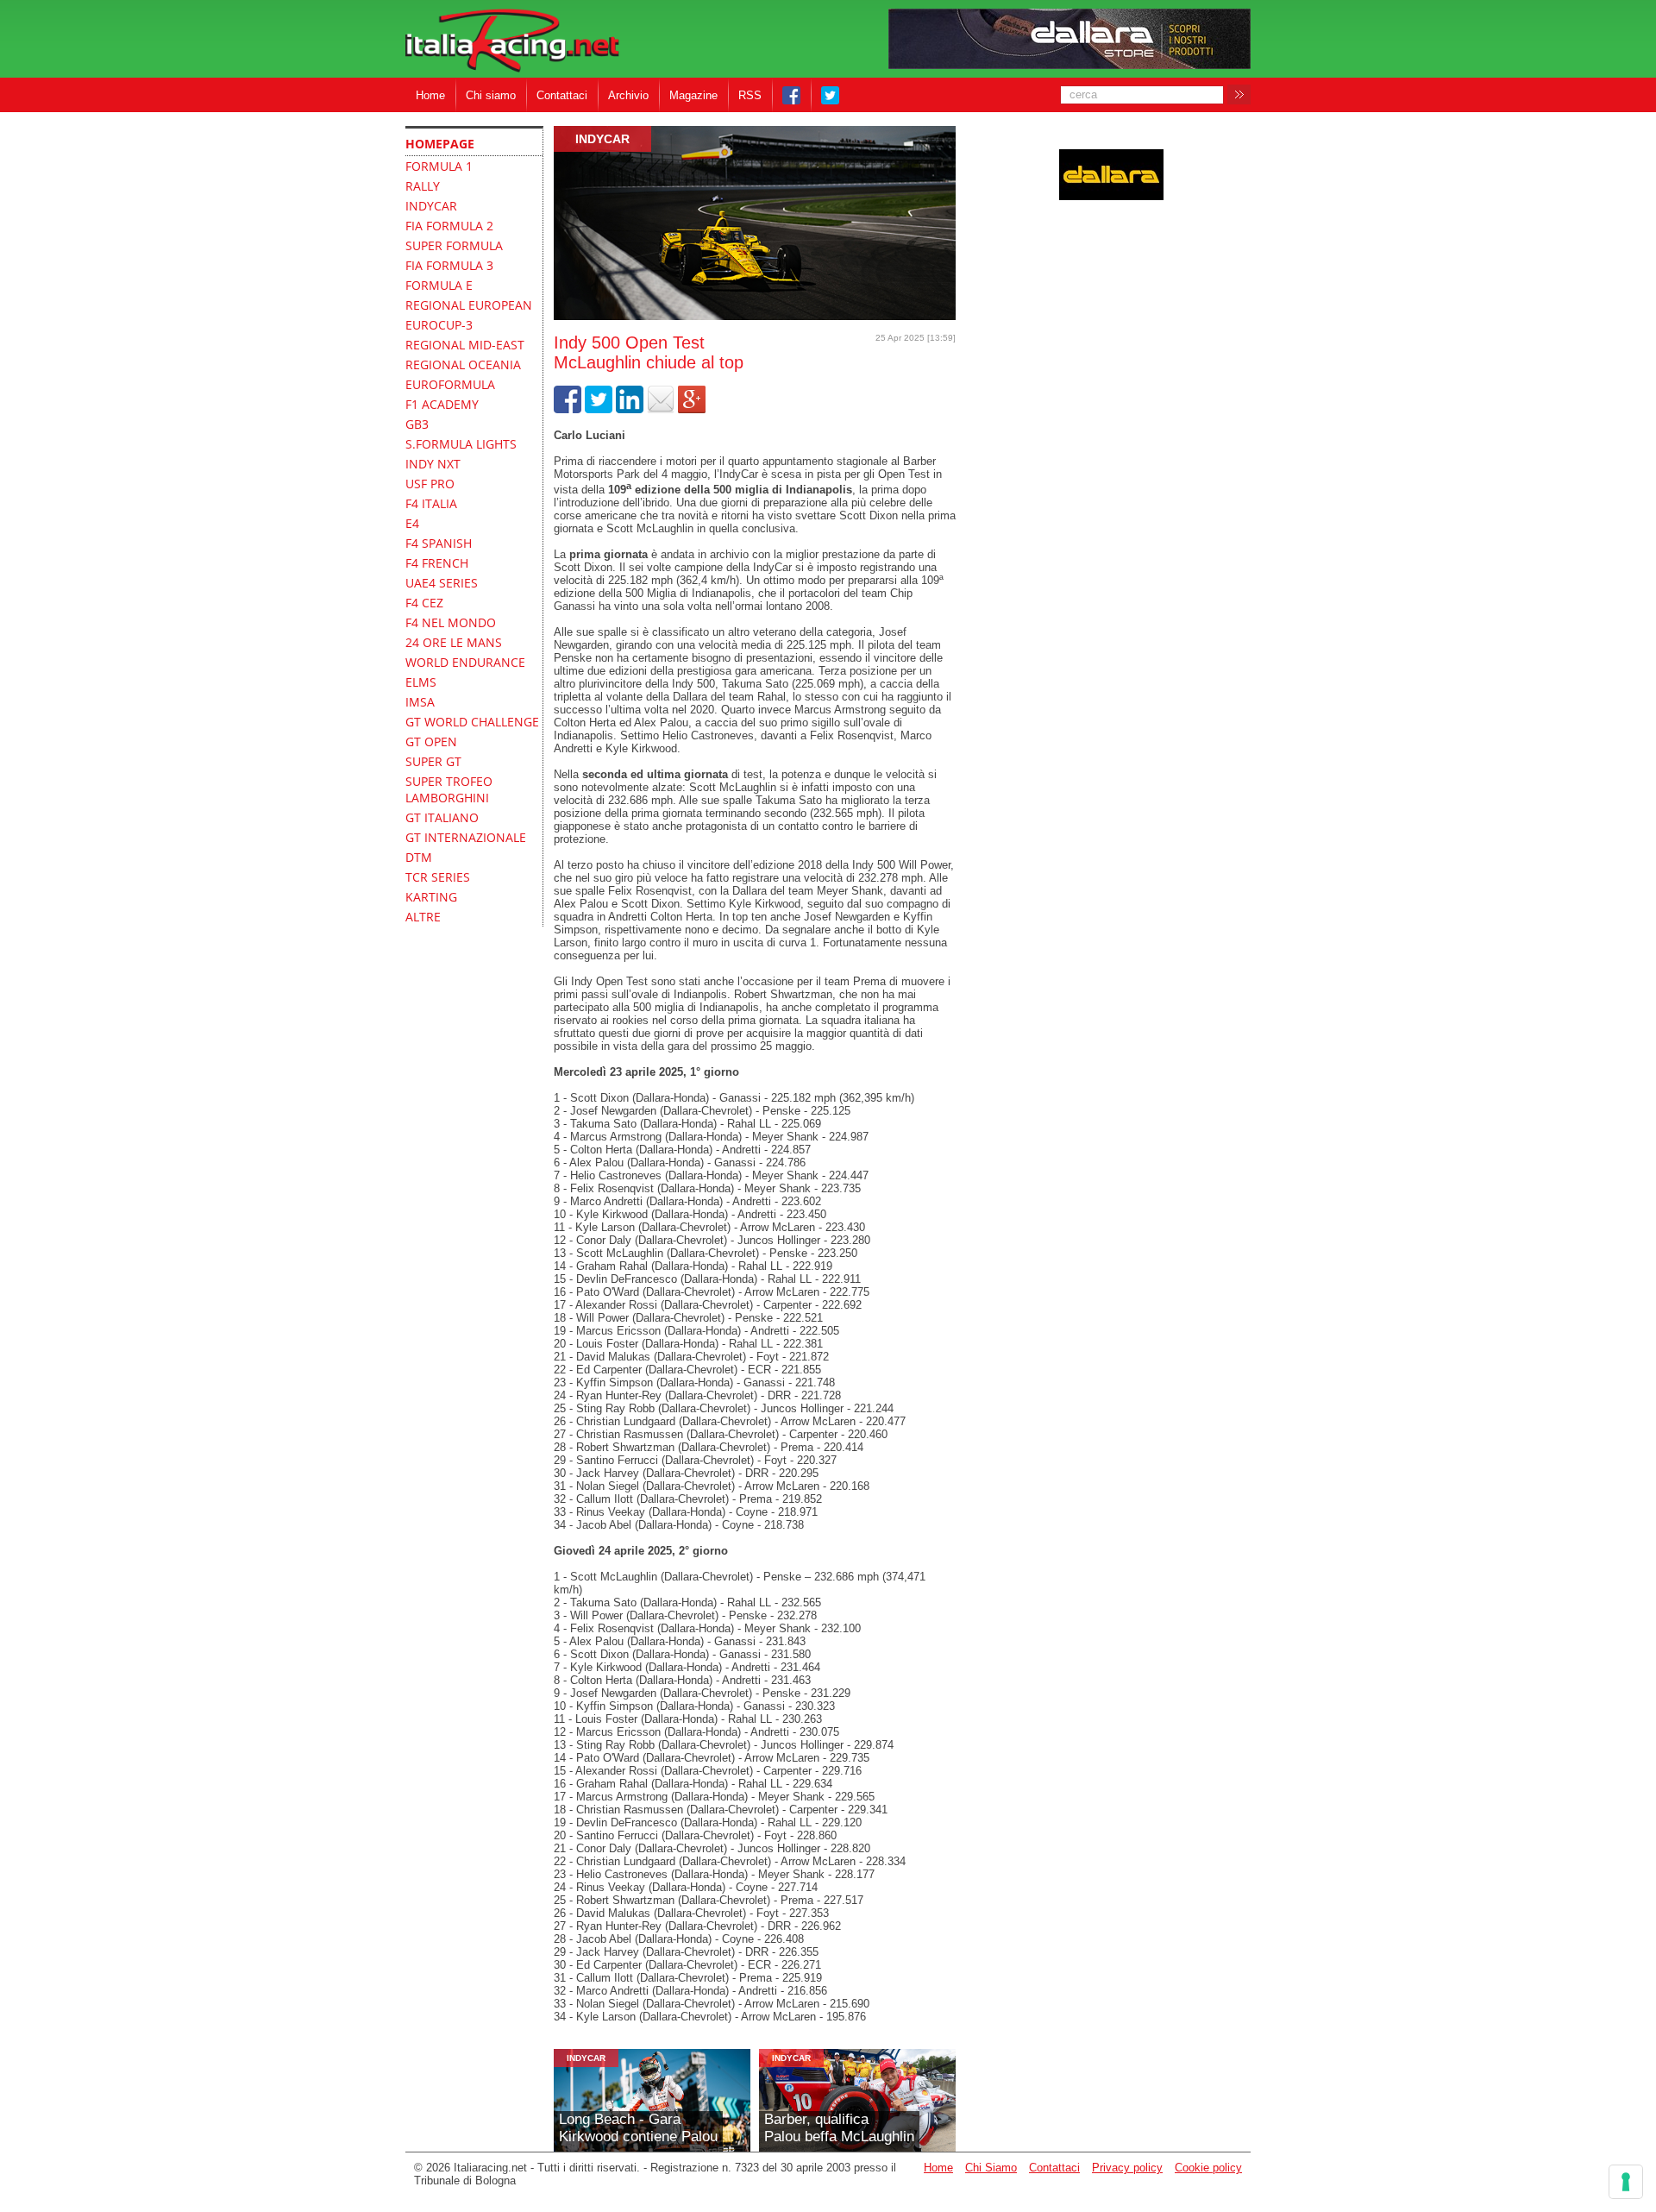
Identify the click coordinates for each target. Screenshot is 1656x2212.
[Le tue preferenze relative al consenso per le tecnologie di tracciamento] (1626, 2182)
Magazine (693, 95)
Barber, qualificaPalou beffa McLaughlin (839, 2128)
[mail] (661, 409)
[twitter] (599, 409)
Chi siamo (491, 95)
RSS (750, 95)
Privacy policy (1127, 2168)
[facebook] (568, 409)
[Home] (512, 42)
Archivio (628, 95)
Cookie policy (1208, 2168)
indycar (602, 139)
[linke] (630, 409)
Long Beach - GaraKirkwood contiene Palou (638, 2128)
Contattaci (562, 95)
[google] (692, 409)
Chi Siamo (991, 2168)
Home (430, 95)
